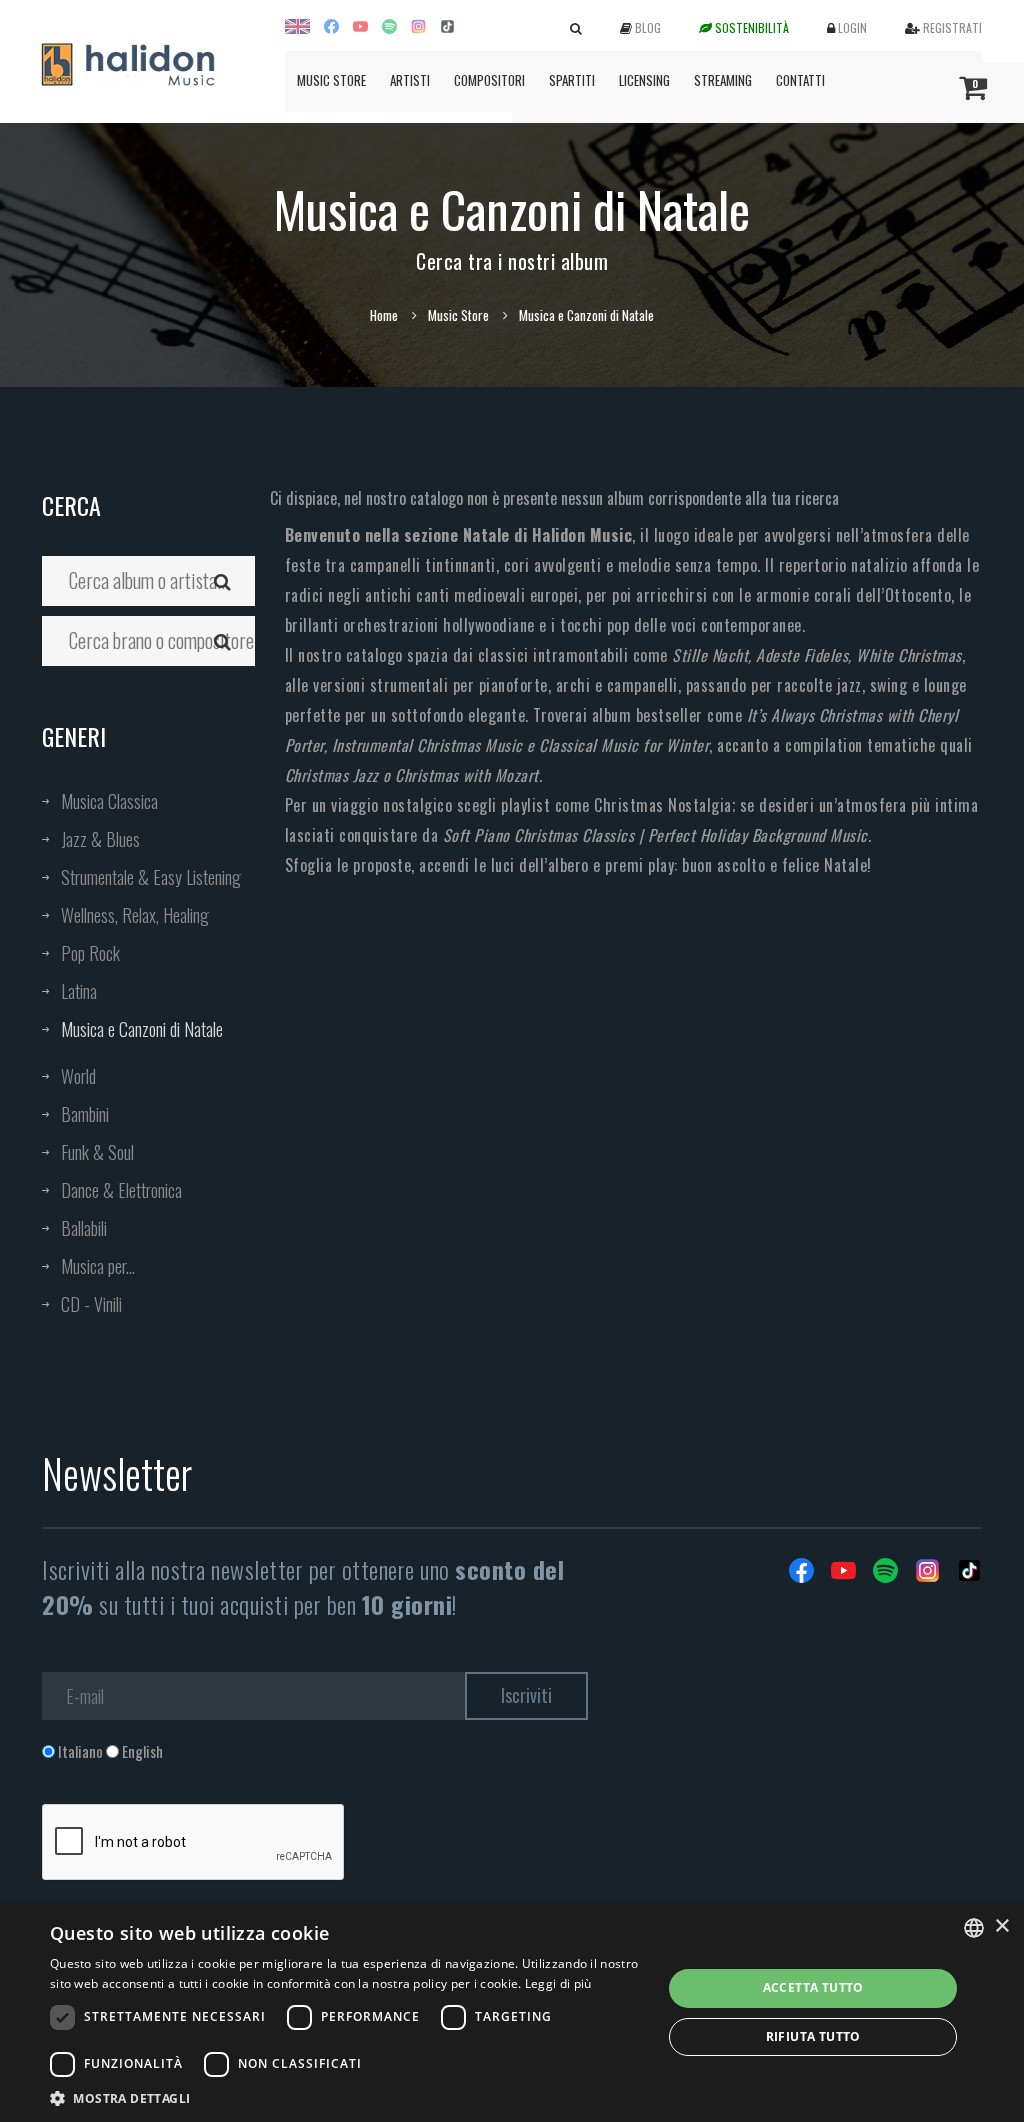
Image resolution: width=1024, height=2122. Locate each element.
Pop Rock (90, 953)
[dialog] (512, 2012)
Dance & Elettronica (121, 1190)
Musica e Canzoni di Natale (142, 1029)
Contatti (800, 80)
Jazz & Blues (100, 839)
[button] (347, 2097)
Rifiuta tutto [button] (813, 2036)
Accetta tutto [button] (813, 1987)
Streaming (723, 80)
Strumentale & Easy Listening (151, 877)
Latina (79, 991)
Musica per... (98, 1266)
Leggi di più (558, 1983)
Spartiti (572, 80)
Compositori (489, 80)
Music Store (331, 80)
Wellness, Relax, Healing (135, 915)
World (78, 1076)
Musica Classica (109, 801)
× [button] (1001, 1926)
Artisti (410, 80)
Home (384, 315)
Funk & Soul (97, 1152)
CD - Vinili (91, 1304)
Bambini (85, 1114)
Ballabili (84, 1228)
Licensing (644, 80)
